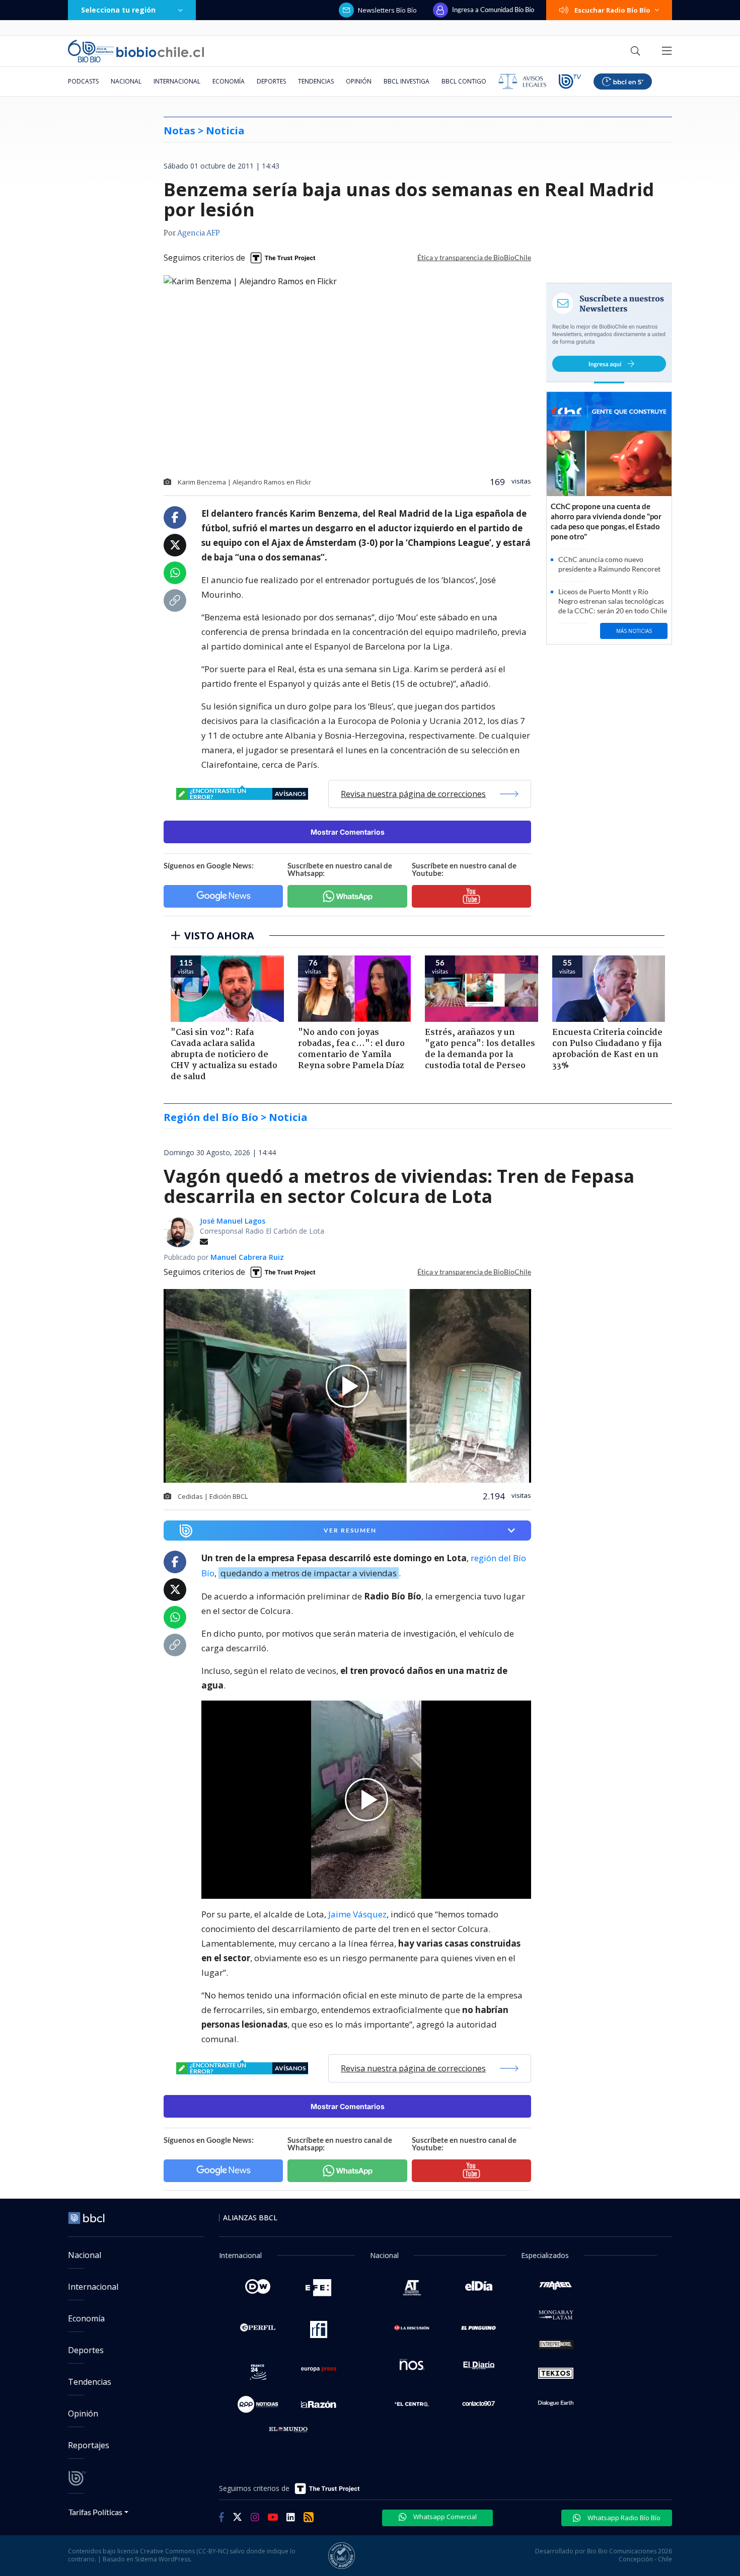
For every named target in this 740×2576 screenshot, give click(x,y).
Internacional (177, 81)
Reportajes (89, 2445)
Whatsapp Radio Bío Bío (623, 2518)
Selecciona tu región (118, 10)
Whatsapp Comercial (444, 2517)
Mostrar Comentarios (348, 832)
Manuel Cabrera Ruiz (247, 1257)
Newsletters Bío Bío (387, 10)
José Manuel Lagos (233, 1221)
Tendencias (316, 81)
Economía (229, 81)
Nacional (126, 81)
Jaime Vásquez (357, 1914)
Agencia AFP (199, 233)
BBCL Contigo (464, 81)
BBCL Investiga (406, 81)
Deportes (271, 81)
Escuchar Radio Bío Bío (612, 10)
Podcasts (83, 81)
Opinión (359, 81)
